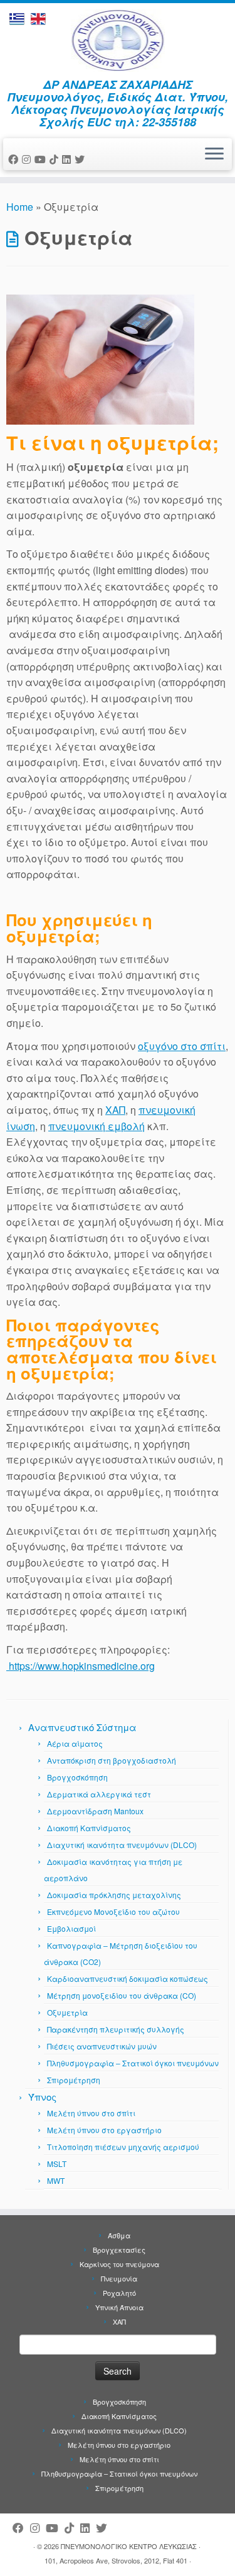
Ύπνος (42, 2097)
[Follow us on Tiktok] (56, 159)
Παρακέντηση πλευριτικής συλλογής (116, 2029)
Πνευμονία (119, 2278)
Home (20, 207)
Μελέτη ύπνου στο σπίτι (91, 2113)
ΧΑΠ (115, 1110)
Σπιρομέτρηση (74, 2080)
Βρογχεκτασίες (119, 2250)
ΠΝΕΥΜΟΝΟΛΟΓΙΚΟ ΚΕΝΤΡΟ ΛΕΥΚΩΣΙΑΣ (129, 2546)
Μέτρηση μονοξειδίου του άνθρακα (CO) (122, 1995)
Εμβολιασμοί (71, 1928)
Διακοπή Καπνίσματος (89, 1828)
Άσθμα (119, 2235)
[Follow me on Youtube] (42, 159)
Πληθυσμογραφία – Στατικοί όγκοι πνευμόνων (133, 2063)
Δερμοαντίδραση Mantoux (95, 1811)
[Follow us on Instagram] (28, 159)
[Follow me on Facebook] (15, 159)
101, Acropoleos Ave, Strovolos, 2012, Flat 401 (116, 2560)
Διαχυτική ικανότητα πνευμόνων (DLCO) (122, 1845)
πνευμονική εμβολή (97, 1126)
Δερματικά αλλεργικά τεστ (99, 1794)
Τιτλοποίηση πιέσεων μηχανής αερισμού (123, 2147)
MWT (56, 2180)
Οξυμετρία (67, 2012)
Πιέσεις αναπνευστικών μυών (102, 2046)
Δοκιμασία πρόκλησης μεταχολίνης (114, 1895)
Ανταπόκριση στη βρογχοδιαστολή (112, 1760)
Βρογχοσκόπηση (77, 1777)
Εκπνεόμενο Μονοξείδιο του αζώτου (113, 1912)
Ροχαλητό (119, 2293)
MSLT (57, 2164)
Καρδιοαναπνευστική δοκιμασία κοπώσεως (128, 1978)
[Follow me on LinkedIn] (68, 159)
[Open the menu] (214, 154)
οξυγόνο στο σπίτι (182, 1046)
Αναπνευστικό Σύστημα (82, 1727)
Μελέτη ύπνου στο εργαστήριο (104, 2130)
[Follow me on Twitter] (81, 159)
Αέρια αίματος (75, 1743)
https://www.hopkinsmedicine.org (81, 1666)
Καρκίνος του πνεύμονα (119, 2264)
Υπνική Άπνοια (119, 2307)
